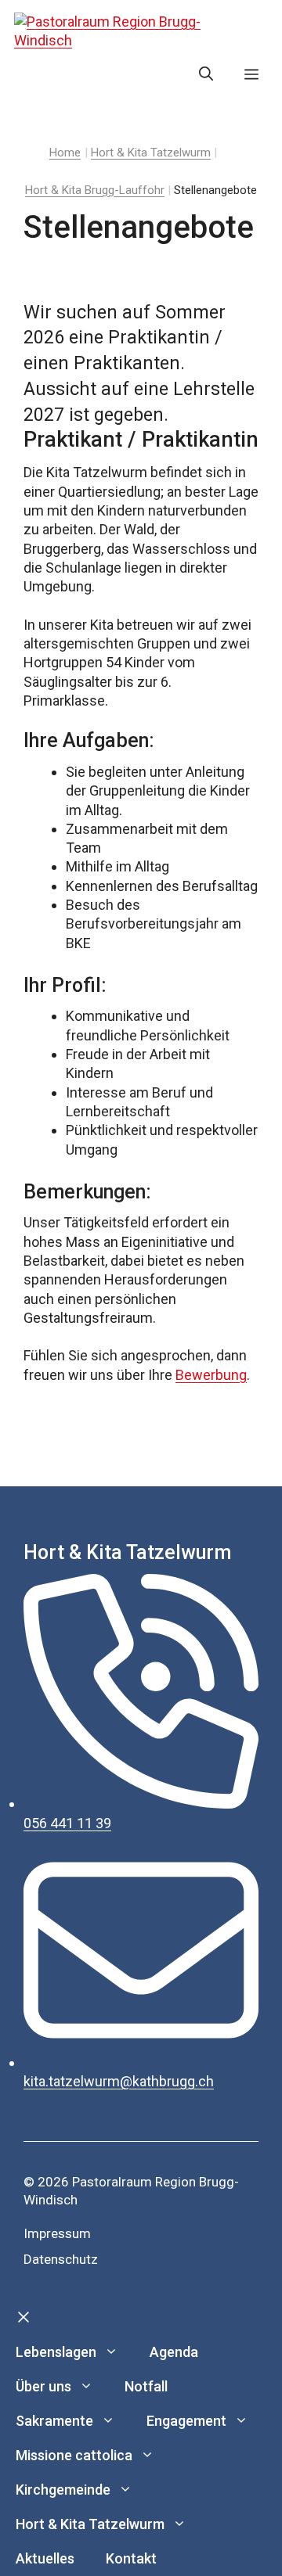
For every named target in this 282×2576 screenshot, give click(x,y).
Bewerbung (211, 1375)
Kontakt (131, 2558)
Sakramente (54, 2421)
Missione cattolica (74, 2455)
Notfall (146, 2386)
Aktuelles (45, 2558)
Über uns (43, 2386)
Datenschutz (61, 2259)
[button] (206, 74)
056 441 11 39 (67, 1823)
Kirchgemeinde (63, 2490)
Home (65, 153)
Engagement (186, 2421)
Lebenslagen (56, 2352)
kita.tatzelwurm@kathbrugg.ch (119, 2081)
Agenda (174, 2352)
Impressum (57, 2233)
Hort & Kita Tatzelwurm (90, 2524)
